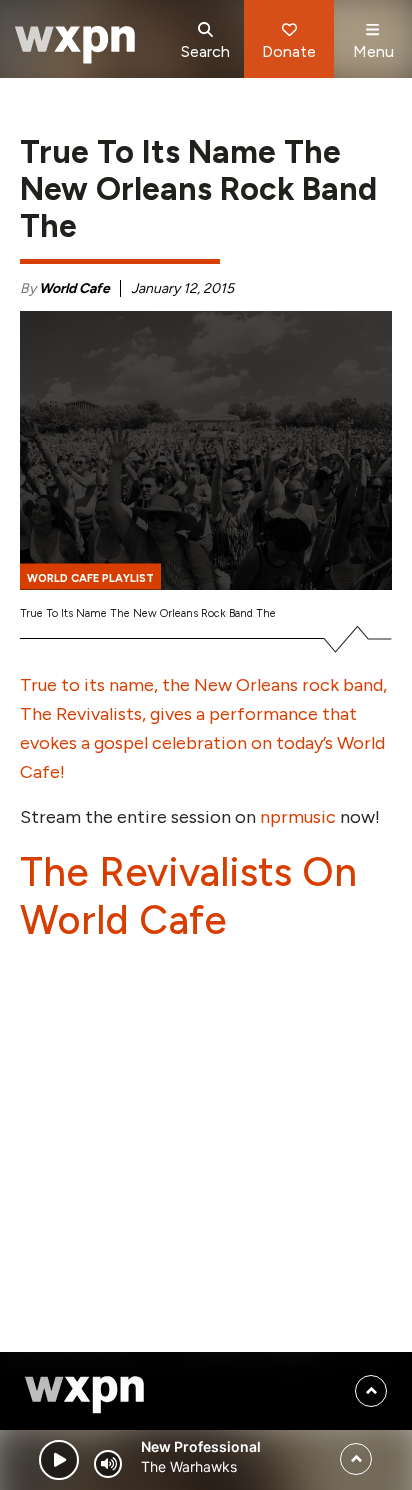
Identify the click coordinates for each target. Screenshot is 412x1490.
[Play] (59, 1460)
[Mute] (108, 1464)
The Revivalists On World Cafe (188, 896)
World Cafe (74, 288)
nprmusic (298, 817)
